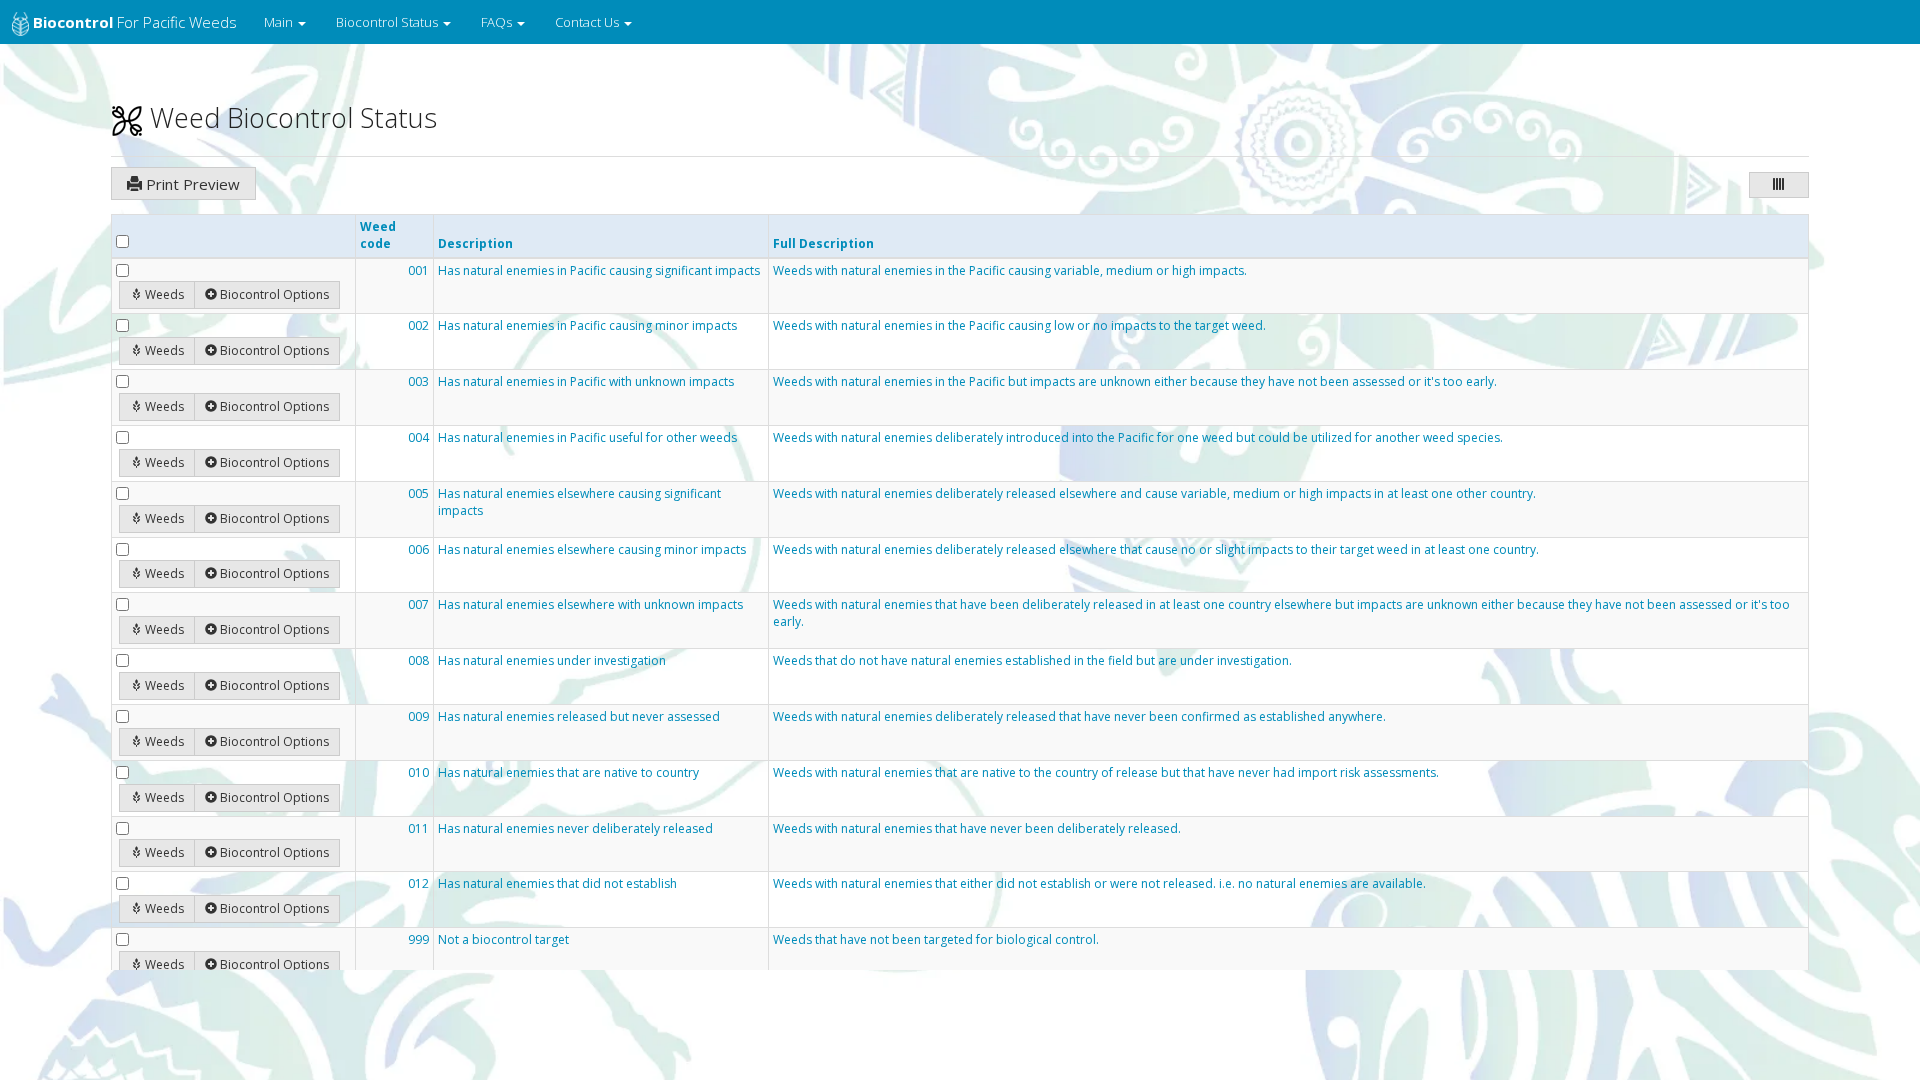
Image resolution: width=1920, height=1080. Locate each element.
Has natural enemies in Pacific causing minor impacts (587, 326)
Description (475, 243)
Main (280, 22)
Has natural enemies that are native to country (568, 773)
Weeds (164, 294)
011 (418, 829)
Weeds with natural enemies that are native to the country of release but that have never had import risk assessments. (1106, 773)
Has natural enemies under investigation (552, 661)
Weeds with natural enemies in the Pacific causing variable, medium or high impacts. (1010, 271)
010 (418, 773)
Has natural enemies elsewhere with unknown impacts (590, 605)
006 (418, 550)
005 (418, 494)
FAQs (498, 22)
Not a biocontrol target (503, 940)
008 (418, 661)
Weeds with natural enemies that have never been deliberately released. (977, 829)
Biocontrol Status (388, 22)
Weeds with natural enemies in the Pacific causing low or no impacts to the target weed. (1019, 326)
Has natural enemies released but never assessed (579, 717)
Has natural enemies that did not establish (557, 884)
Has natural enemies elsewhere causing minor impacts (592, 550)
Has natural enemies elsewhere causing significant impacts (579, 502)
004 (418, 438)
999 (418, 940)
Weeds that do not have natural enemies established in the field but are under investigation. (1032, 661)
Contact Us (588, 22)
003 (418, 382)
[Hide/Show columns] (1779, 185)
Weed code (378, 235)
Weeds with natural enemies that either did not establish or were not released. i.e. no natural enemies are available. (1099, 884)
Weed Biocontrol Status (290, 117)
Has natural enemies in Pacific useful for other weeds (587, 438)
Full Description (823, 243)
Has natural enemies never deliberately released (575, 829)
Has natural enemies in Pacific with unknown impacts (586, 382)
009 (418, 717)
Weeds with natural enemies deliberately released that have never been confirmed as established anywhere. (1079, 717)
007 (418, 605)
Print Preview (191, 184)
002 (418, 326)
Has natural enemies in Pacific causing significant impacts (599, 271)
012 (418, 884)
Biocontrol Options (274, 294)
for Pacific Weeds (135, 22)
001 (418, 271)
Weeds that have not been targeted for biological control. (936, 940)
